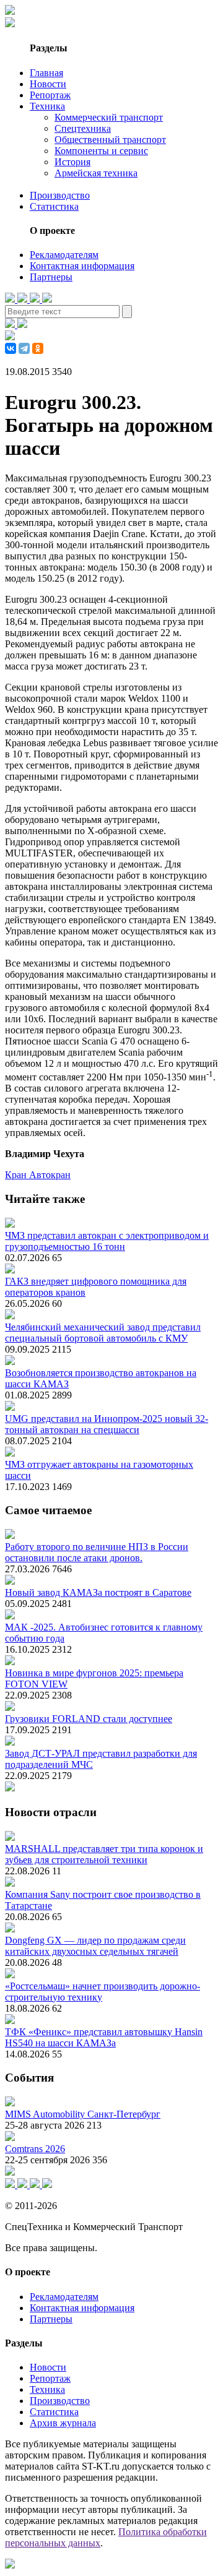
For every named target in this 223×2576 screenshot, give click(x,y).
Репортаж (50, 95)
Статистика (54, 206)
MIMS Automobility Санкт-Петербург (83, 2114)
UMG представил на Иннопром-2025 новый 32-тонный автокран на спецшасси (107, 1424)
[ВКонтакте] (11, 348)
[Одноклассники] (38, 348)
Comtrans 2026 (35, 2149)
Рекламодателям (64, 255)
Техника (47, 106)
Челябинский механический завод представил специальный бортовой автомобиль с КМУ (103, 1333)
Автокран (50, 1175)
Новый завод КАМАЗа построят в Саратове (98, 1592)
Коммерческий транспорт (109, 117)
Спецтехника (83, 128)
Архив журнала (63, 2423)
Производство (60, 195)
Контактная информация (82, 266)
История (72, 162)
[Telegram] (24, 348)
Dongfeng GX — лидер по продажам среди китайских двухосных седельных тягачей (95, 1946)
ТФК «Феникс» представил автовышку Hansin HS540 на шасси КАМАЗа (104, 2037)
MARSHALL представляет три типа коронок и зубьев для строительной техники (104, 1854)
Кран (17, 1175)
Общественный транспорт (110, 140)
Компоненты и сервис (101, 151)
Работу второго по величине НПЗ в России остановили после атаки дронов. (97, 1552)
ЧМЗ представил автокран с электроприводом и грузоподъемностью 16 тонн (107, 1241)
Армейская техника (96, 173)
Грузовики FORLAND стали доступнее (89, 1719)
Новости (48, 84)
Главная (46, 73)
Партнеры (51, 277)
